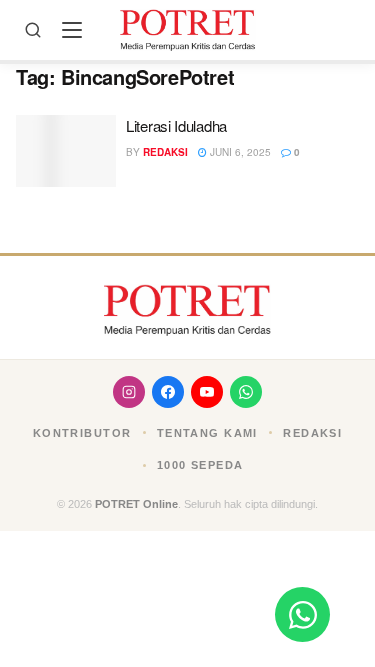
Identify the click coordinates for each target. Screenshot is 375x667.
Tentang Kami (207, 433)
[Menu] (72, 30)
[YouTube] (207, 392)
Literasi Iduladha (176, 125)
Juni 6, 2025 (239, 152)
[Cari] (33, 30)
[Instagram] (129, 392)
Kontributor (82, 433)
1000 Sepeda (200, 465)
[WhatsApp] (246, 392)
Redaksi (165, 152)
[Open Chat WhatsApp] (302, 614)
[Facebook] (168, 392)
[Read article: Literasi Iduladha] (66, 151)
